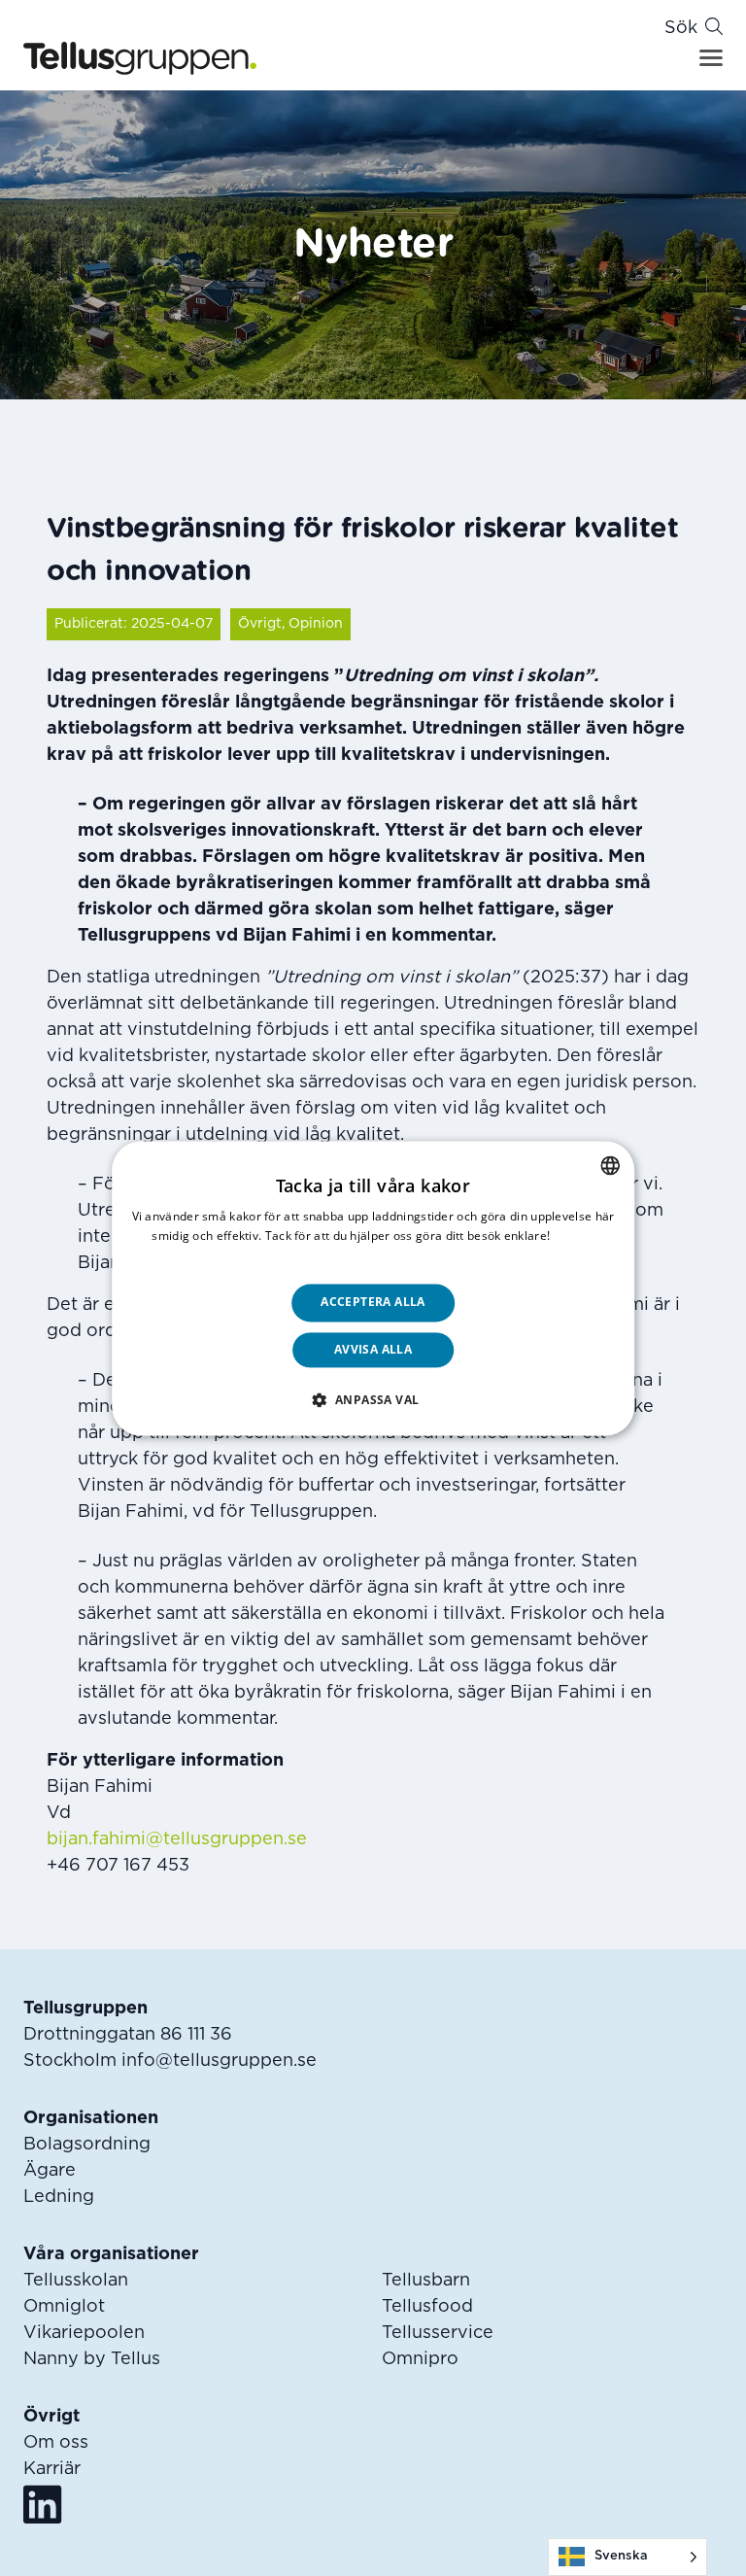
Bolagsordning (87, 2145)
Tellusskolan (76, 2281)
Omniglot (64, 2307)
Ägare (50, 2171)
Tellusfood (427, 2307)
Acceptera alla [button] (373, 1303)
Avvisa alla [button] (373, 1349)
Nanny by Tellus (92, 2359)
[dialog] (373, 1288)
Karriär (52, 2469)
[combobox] (610, 1165)
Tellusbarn (426, 2281)
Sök (681, 28)
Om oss (56, 2443)
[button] (373, 1399)
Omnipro (420, 2359)
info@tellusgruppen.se (219, 2061)
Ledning (59, 2197)
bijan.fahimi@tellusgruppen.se (177, 1839)
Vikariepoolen (84, 2333)
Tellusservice (438, 2333)
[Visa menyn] (711, 58)
